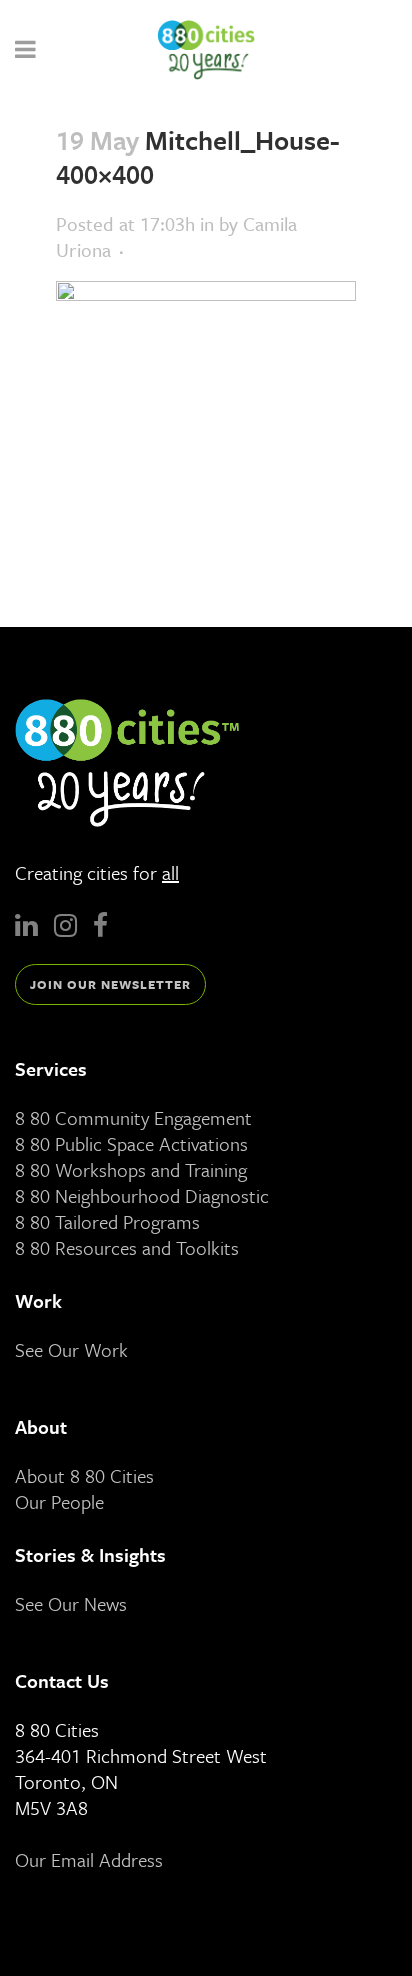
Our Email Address (89, 1859)
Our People (59, 1501)
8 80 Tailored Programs (107, 1221)
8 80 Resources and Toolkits (127, 1247)
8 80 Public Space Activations (131, 1143)
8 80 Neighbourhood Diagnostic (142, 1195)
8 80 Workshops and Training (131, 1169)
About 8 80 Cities (84, 1475)
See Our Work (71, 1349)
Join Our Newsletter (110, 984)
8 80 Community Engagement (133, 1117)
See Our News (71, 1603)
